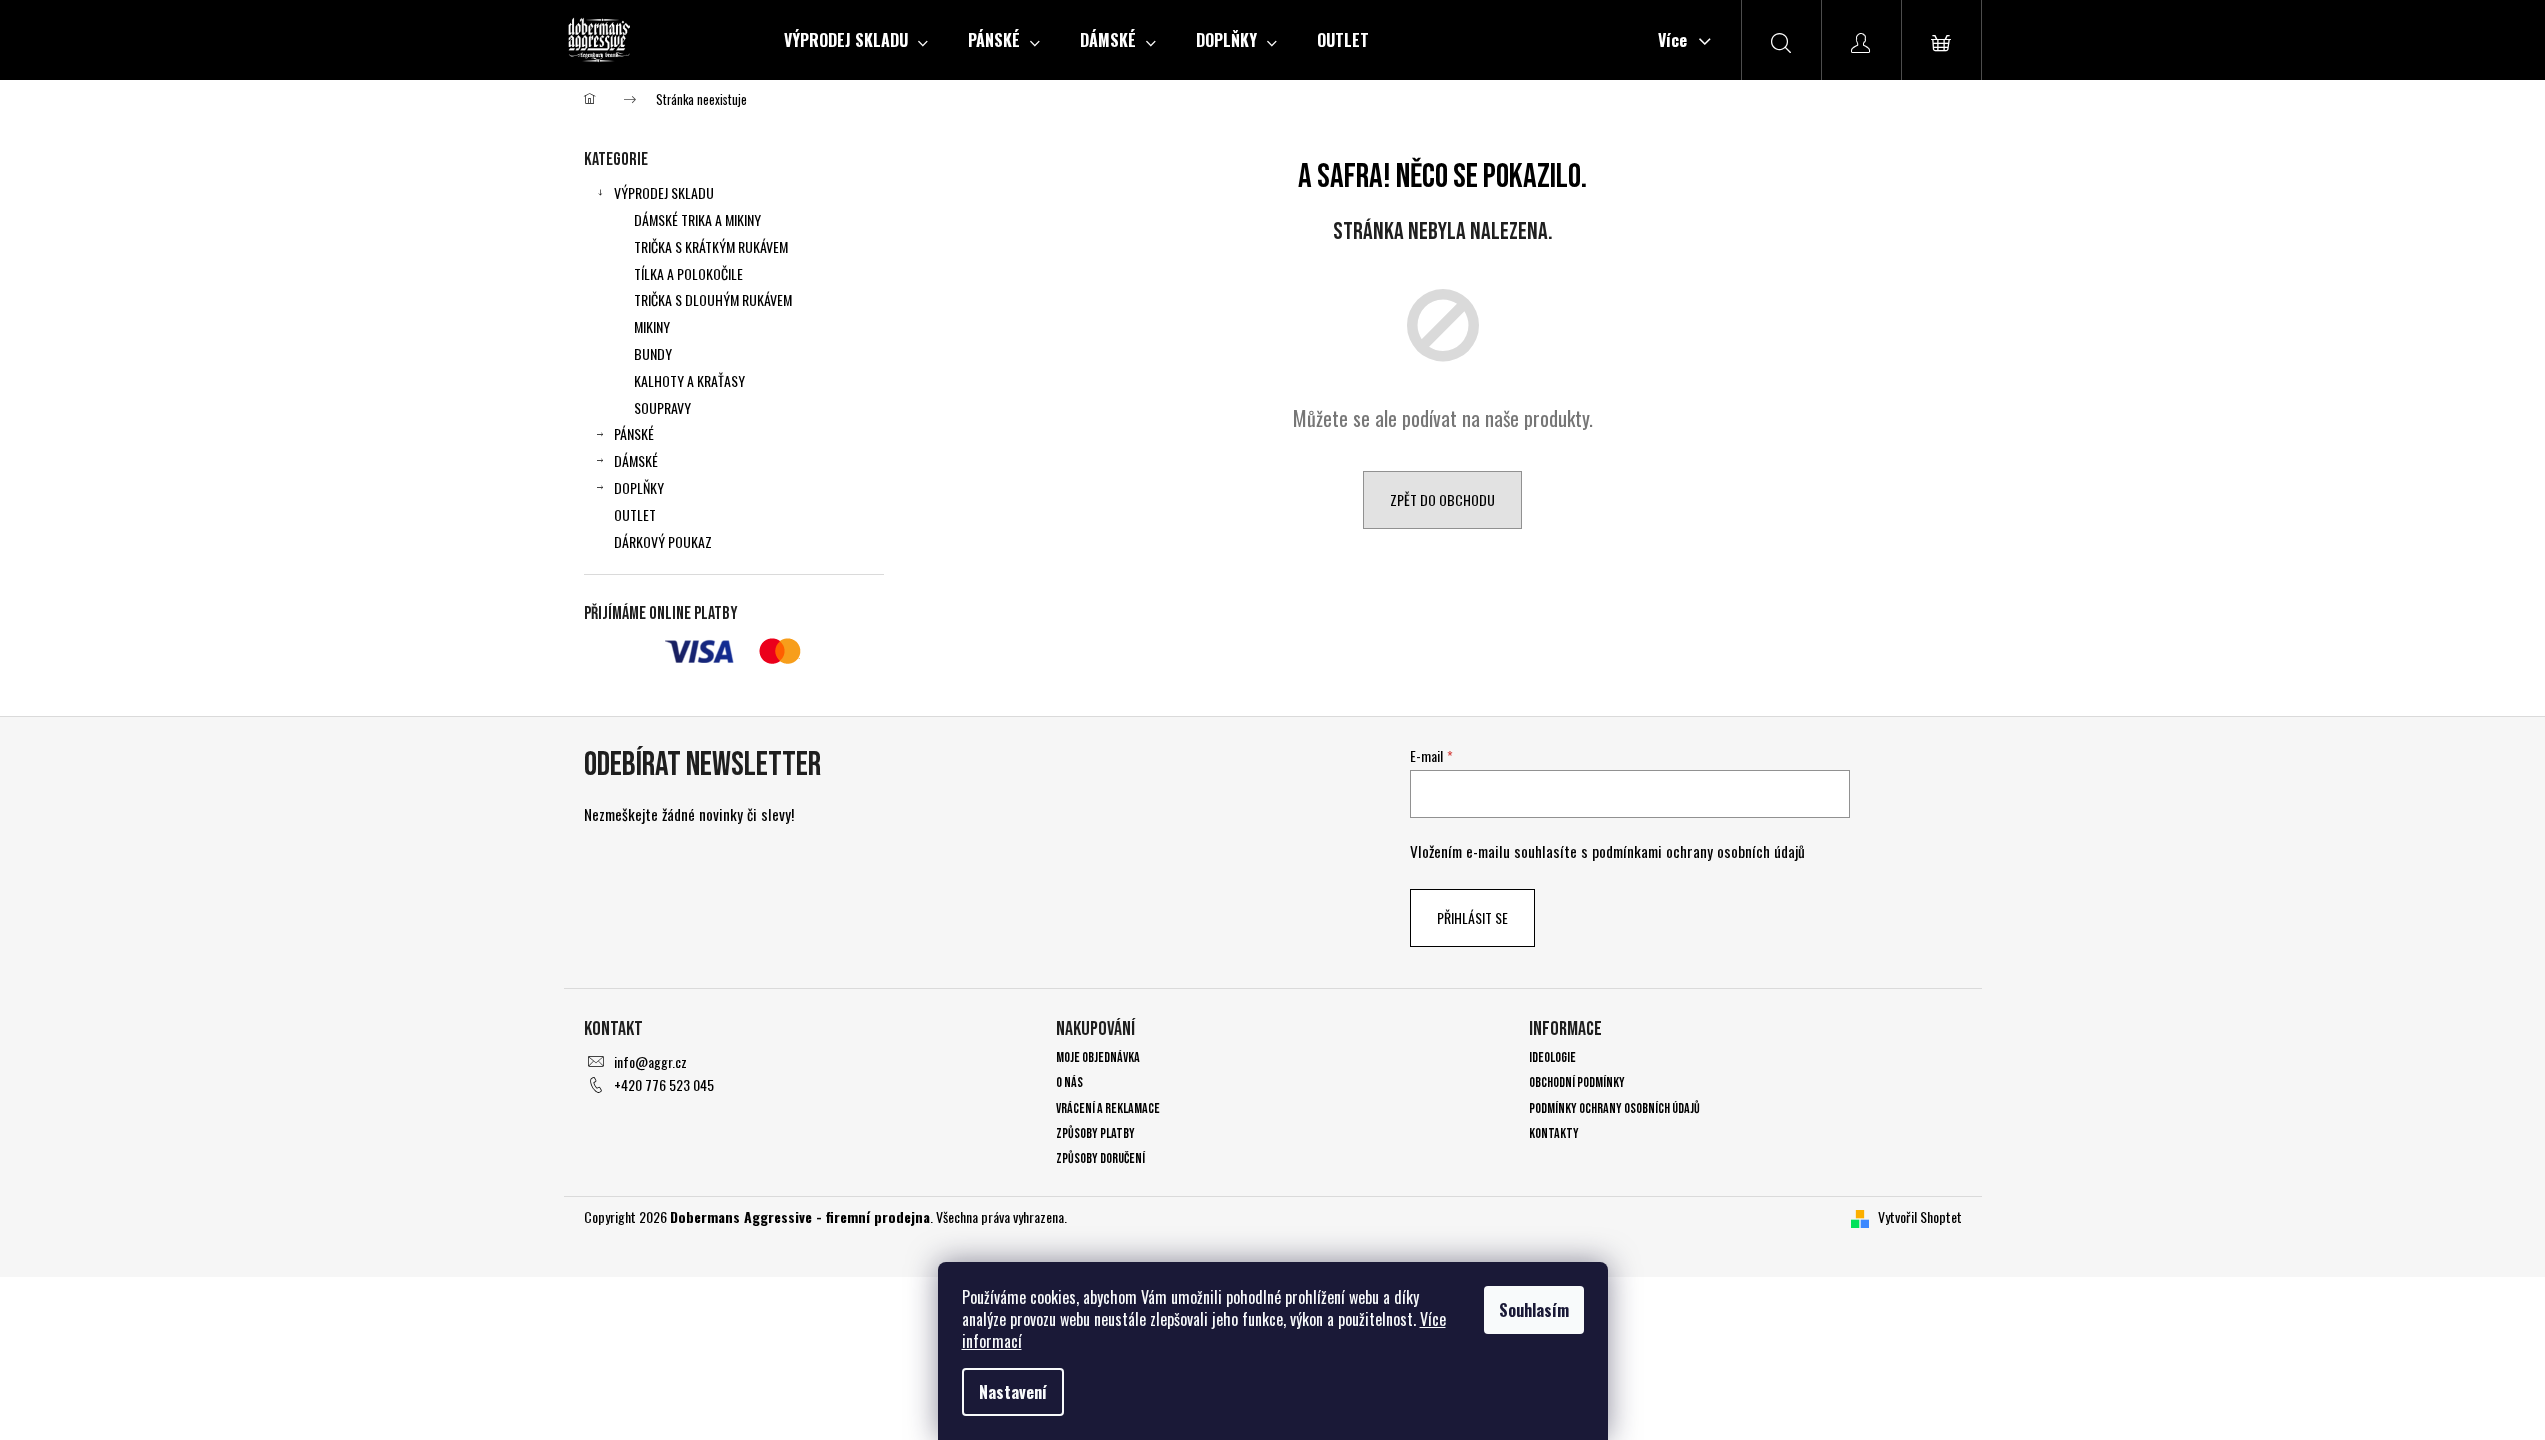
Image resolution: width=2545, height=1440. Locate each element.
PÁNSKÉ (634, 433)
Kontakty (1554, 1133)
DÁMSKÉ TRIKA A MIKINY (697, 219)
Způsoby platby (1095, 1133)
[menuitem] (856, 40)
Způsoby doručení (1100, 1158)
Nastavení (1013, 1392)
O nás (1069, 1082)
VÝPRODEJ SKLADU (664, 192)
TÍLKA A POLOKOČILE (688, 273)
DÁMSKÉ (636, 460)
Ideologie (1552, 1057)
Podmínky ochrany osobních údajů (1614, 1108)
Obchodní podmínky (1577, 1082)
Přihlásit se (1472, 917)
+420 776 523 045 (664, 1084)
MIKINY (652, 326)
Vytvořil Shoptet (1920, 1216)
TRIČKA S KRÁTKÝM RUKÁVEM (711, 246)
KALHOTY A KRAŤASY (689, 380)
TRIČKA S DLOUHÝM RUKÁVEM (713, 299)
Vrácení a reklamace (1108, 1108)
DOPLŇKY (639, 487)
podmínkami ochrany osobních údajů (1698, 851)
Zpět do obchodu (1442, 499)
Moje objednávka (1098, 1057)
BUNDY (653, 353)
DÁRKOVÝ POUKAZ (663, 541)
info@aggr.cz (650, 1061)
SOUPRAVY (662, 407)
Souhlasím (1534, 1310)
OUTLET (635, 514)
